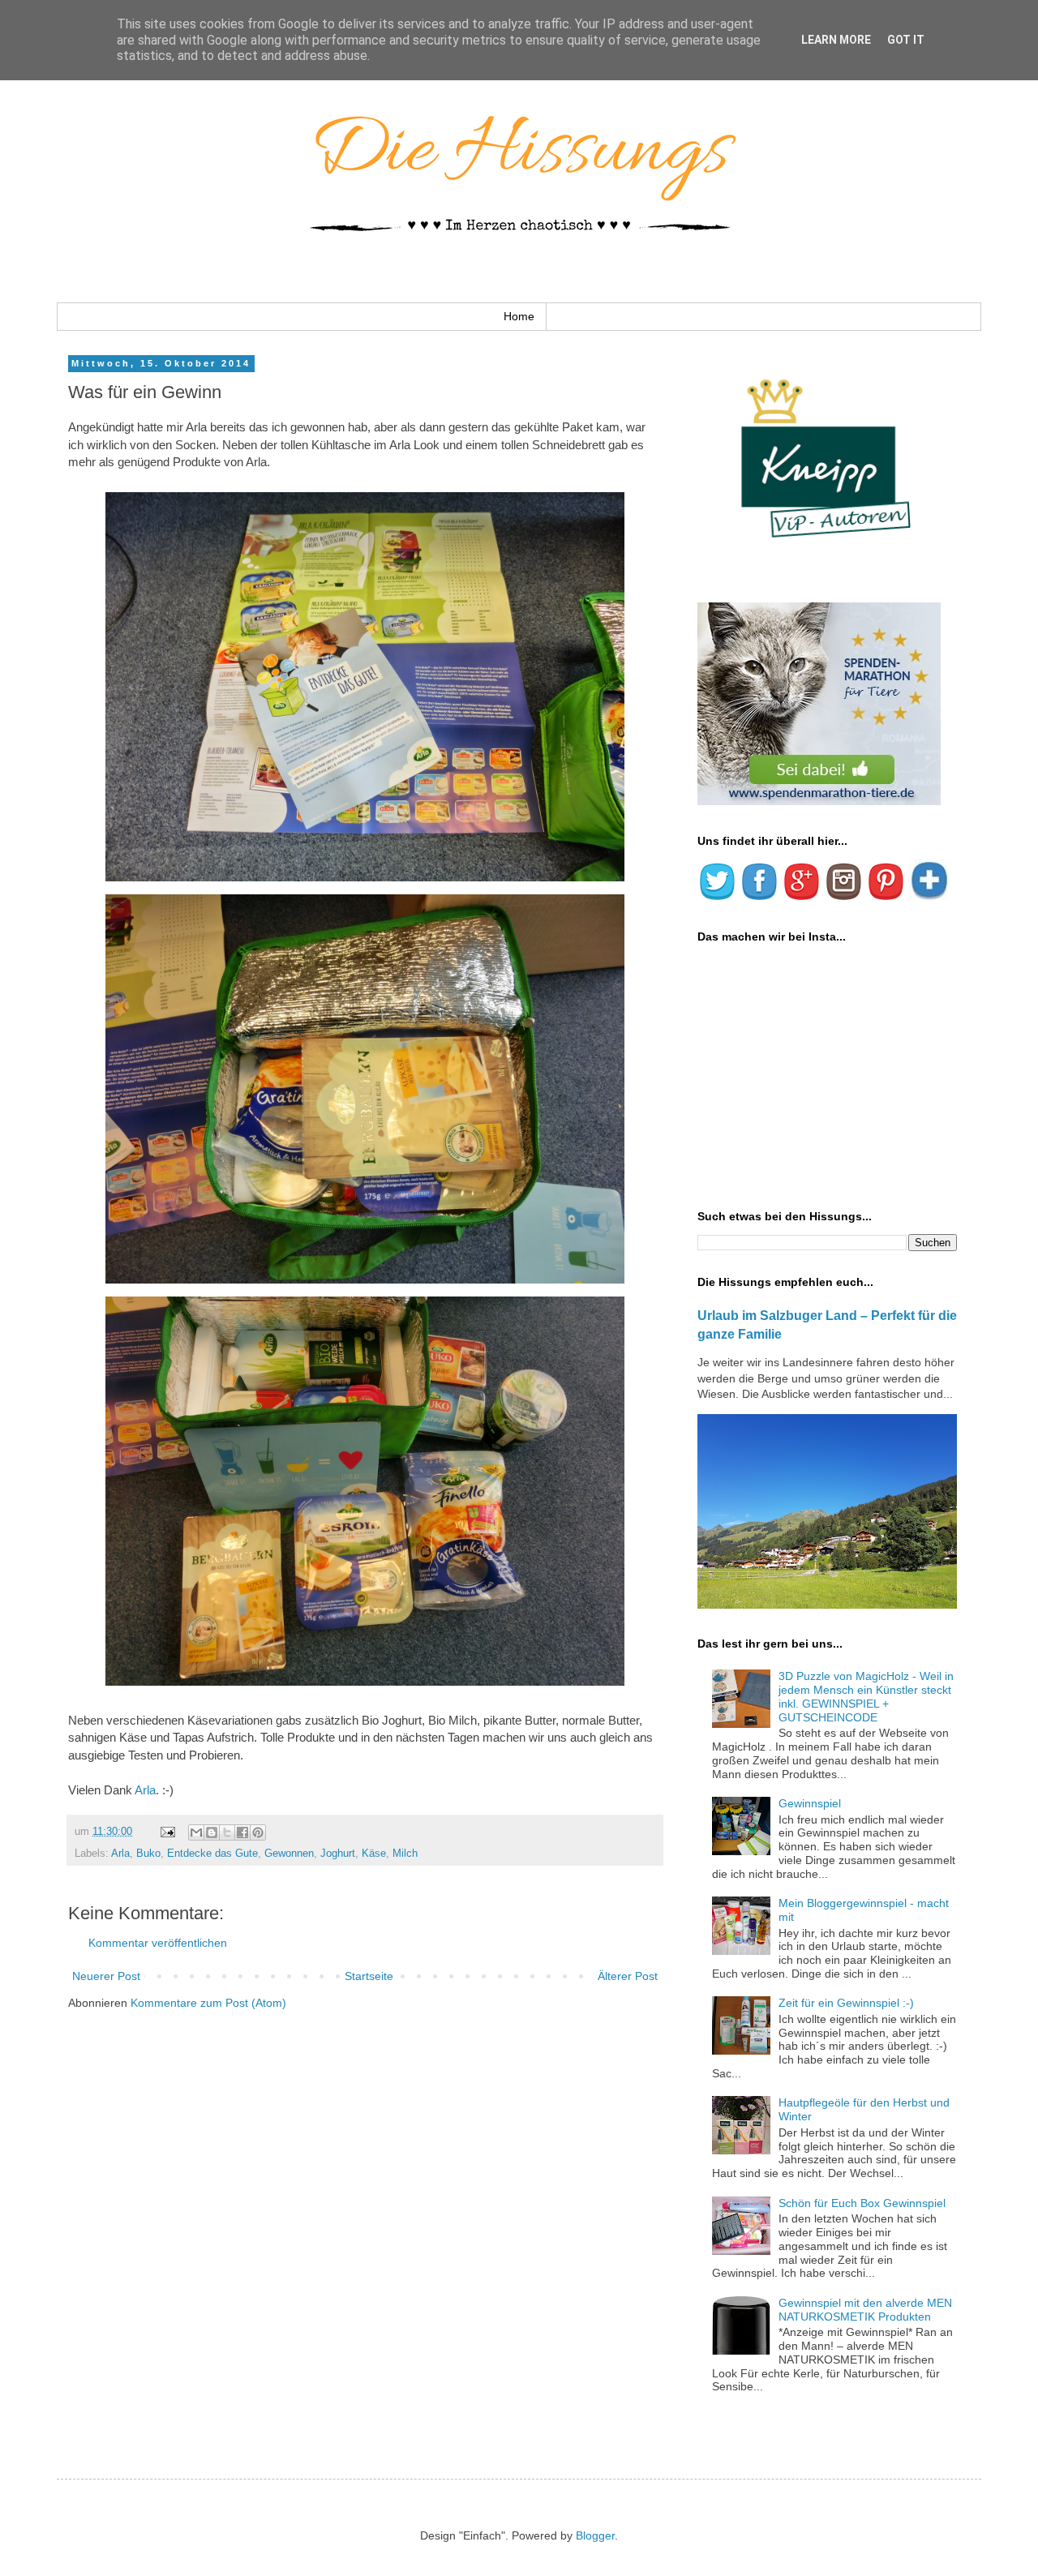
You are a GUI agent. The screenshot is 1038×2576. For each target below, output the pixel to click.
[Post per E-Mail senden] (167, 1832)
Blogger (595, 2535)
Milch (405, 1854)
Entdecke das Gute (212, 1854)
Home (519, 316)
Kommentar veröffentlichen (158, 1943)
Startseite (369, 1976)
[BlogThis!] (212, 1832)
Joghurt (338, 1854)
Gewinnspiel (810, 1803)
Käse (374, 1854)
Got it (906, 40)
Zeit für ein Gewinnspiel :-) (846, 2003)
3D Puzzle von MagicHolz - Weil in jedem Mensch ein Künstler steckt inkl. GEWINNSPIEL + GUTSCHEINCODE (866, 1696)
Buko (148, 1854)
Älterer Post (628, 1976)
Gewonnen (289, 1854)
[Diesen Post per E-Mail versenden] (196, 1832)
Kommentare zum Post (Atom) (208, 2003)
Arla (145, 1790)
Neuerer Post (106, 1976)
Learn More (836, 40)
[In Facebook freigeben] (242, 1832)
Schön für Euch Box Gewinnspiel (862, 2203)
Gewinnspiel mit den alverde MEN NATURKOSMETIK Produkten (865, 2310)
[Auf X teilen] (227, 1832)
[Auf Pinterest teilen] (258, 1832)
